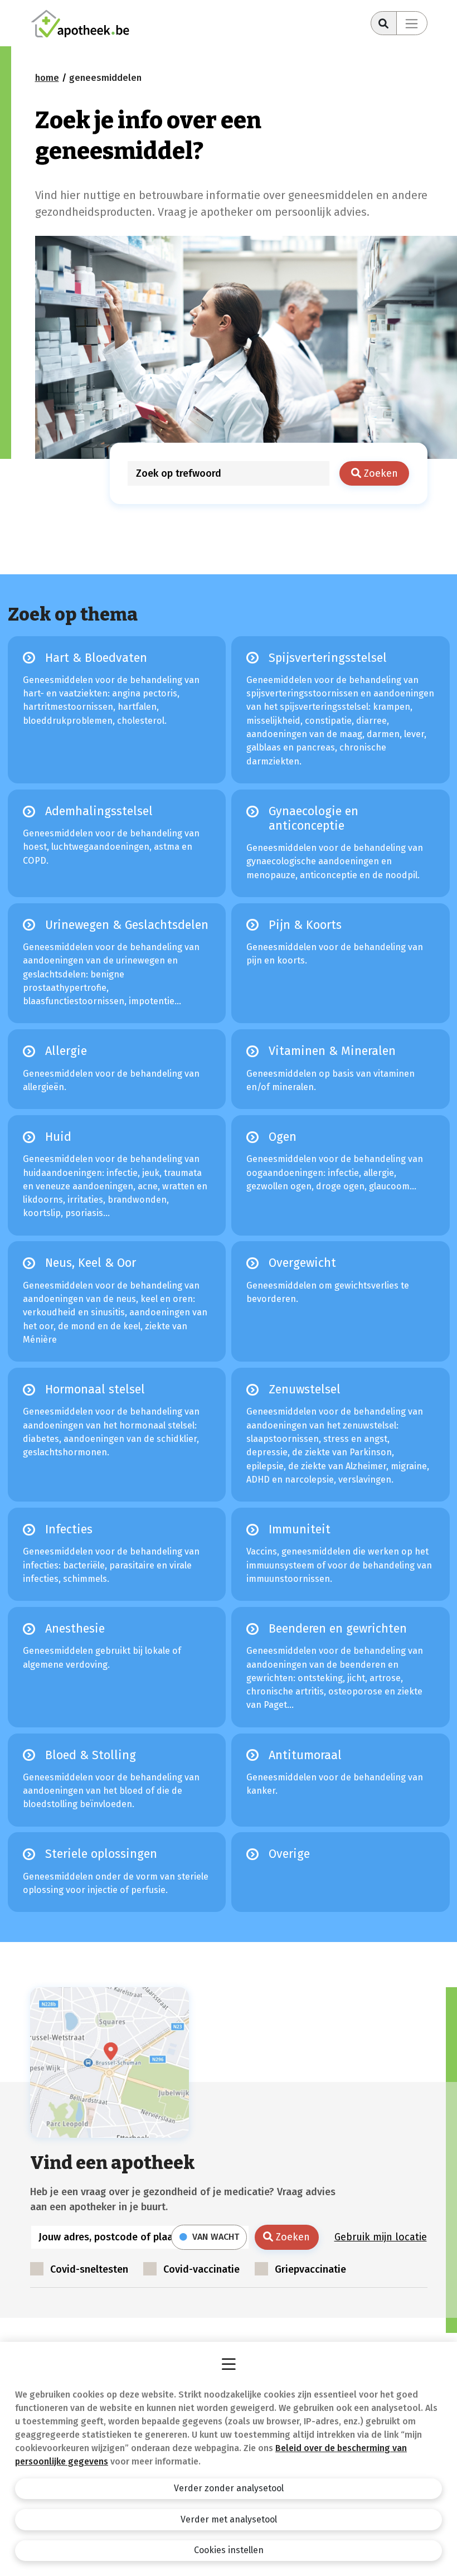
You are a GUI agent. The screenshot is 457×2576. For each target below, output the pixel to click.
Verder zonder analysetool (229, 2488)
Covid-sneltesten (89, 2269)
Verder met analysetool (229, 2519)
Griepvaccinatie (310, 2269)
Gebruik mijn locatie (381, 2237)
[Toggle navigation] (412, 23)
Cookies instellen (229, 2550)
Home (47, 78)
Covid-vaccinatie (201, 2269)
